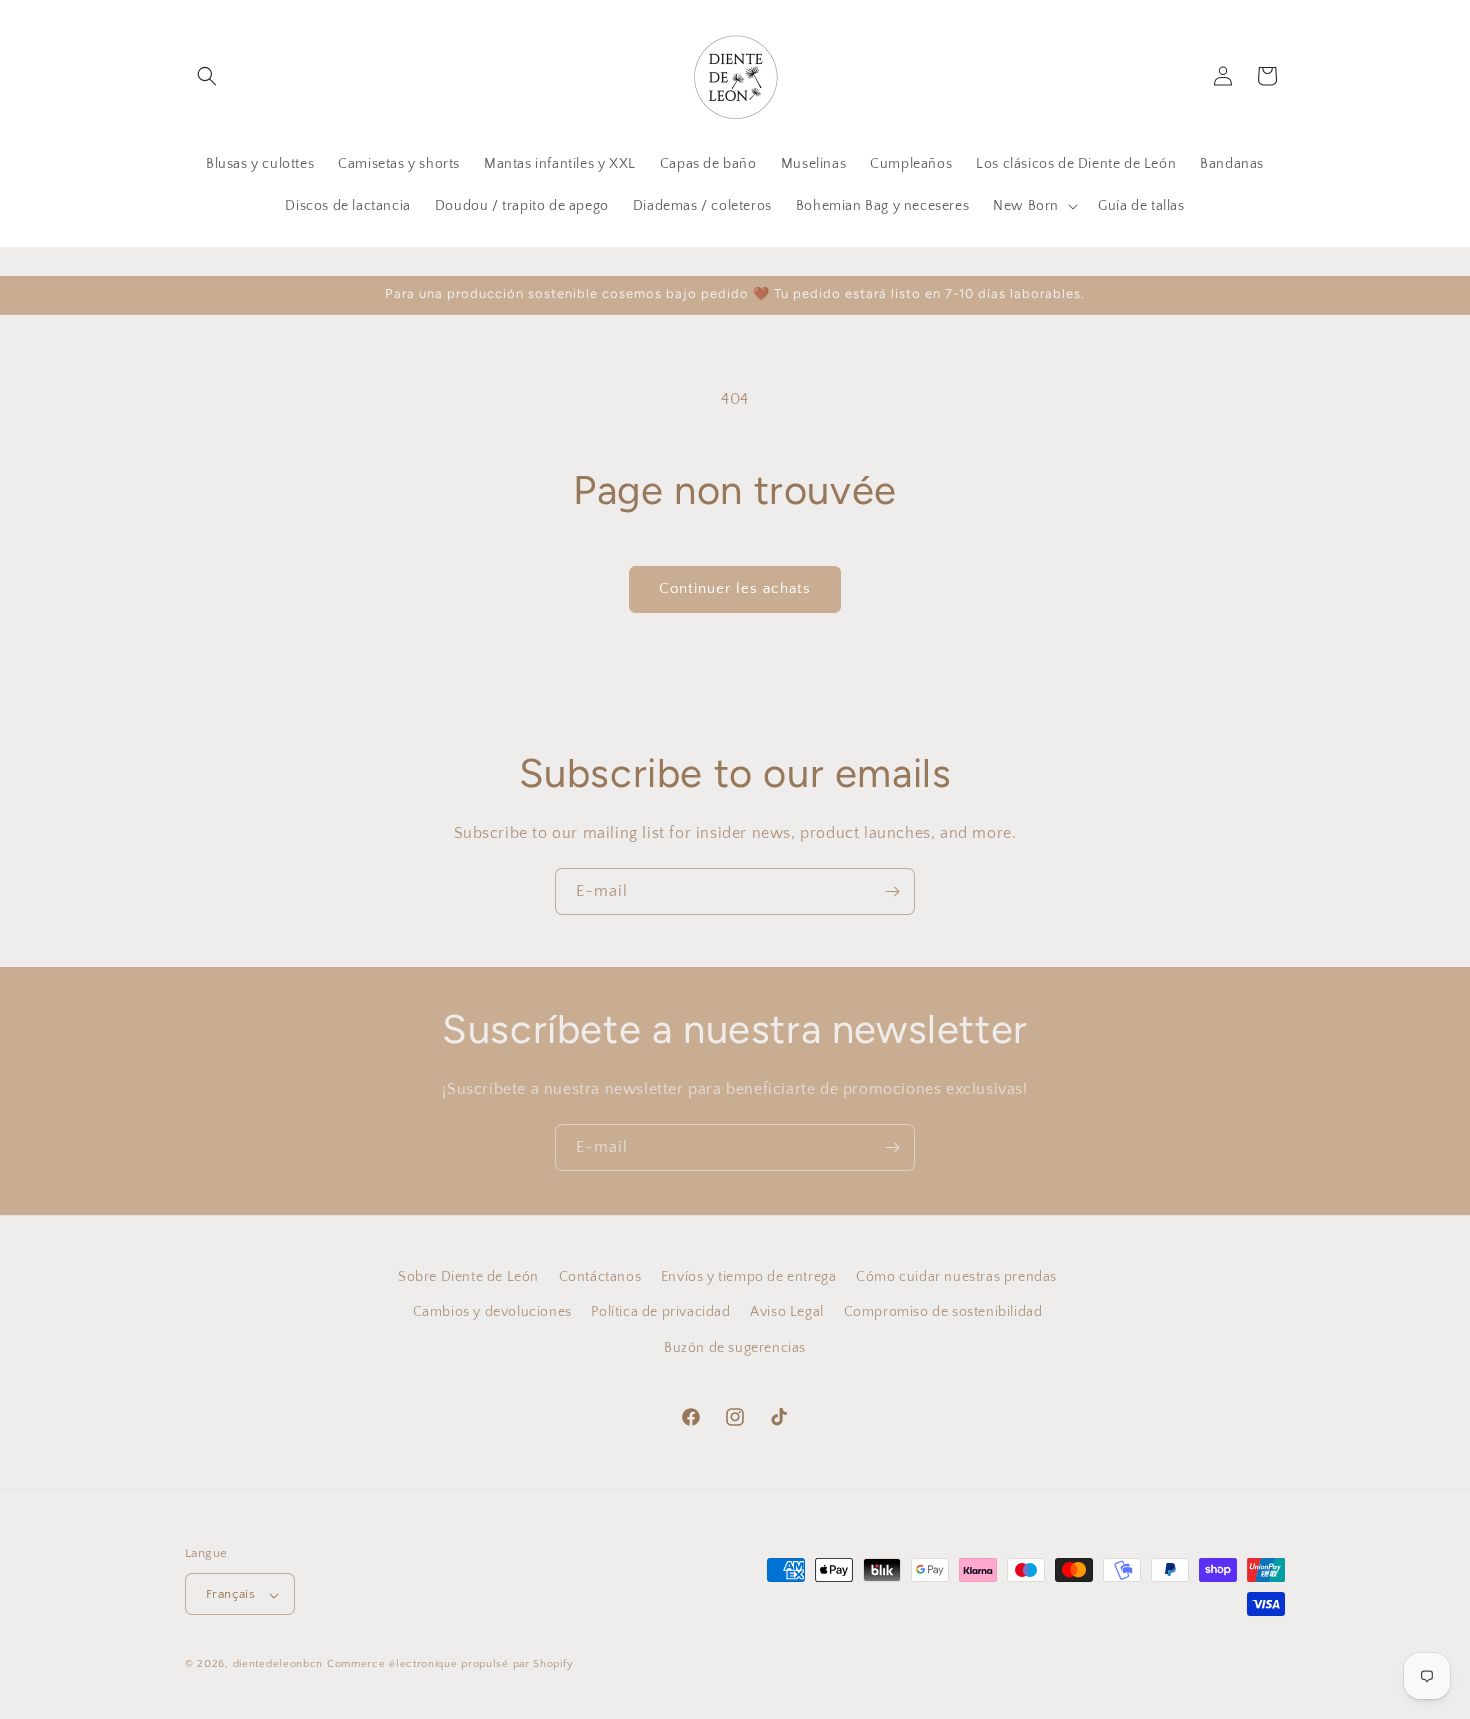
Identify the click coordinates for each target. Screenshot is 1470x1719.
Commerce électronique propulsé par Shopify (450, 1665)
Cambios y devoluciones (492, 1312)
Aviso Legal (787, 1312)
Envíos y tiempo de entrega (749, 1277)
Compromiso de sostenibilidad (943, 1312)
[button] (207, 76)
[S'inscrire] (892, 891)
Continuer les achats (735, 588)
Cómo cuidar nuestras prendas (956, 1277)
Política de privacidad (660, 1312)
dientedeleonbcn (278, 1665)
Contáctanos (600, 1277)
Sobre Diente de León (468, 1277)
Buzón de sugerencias (735, 1347)
